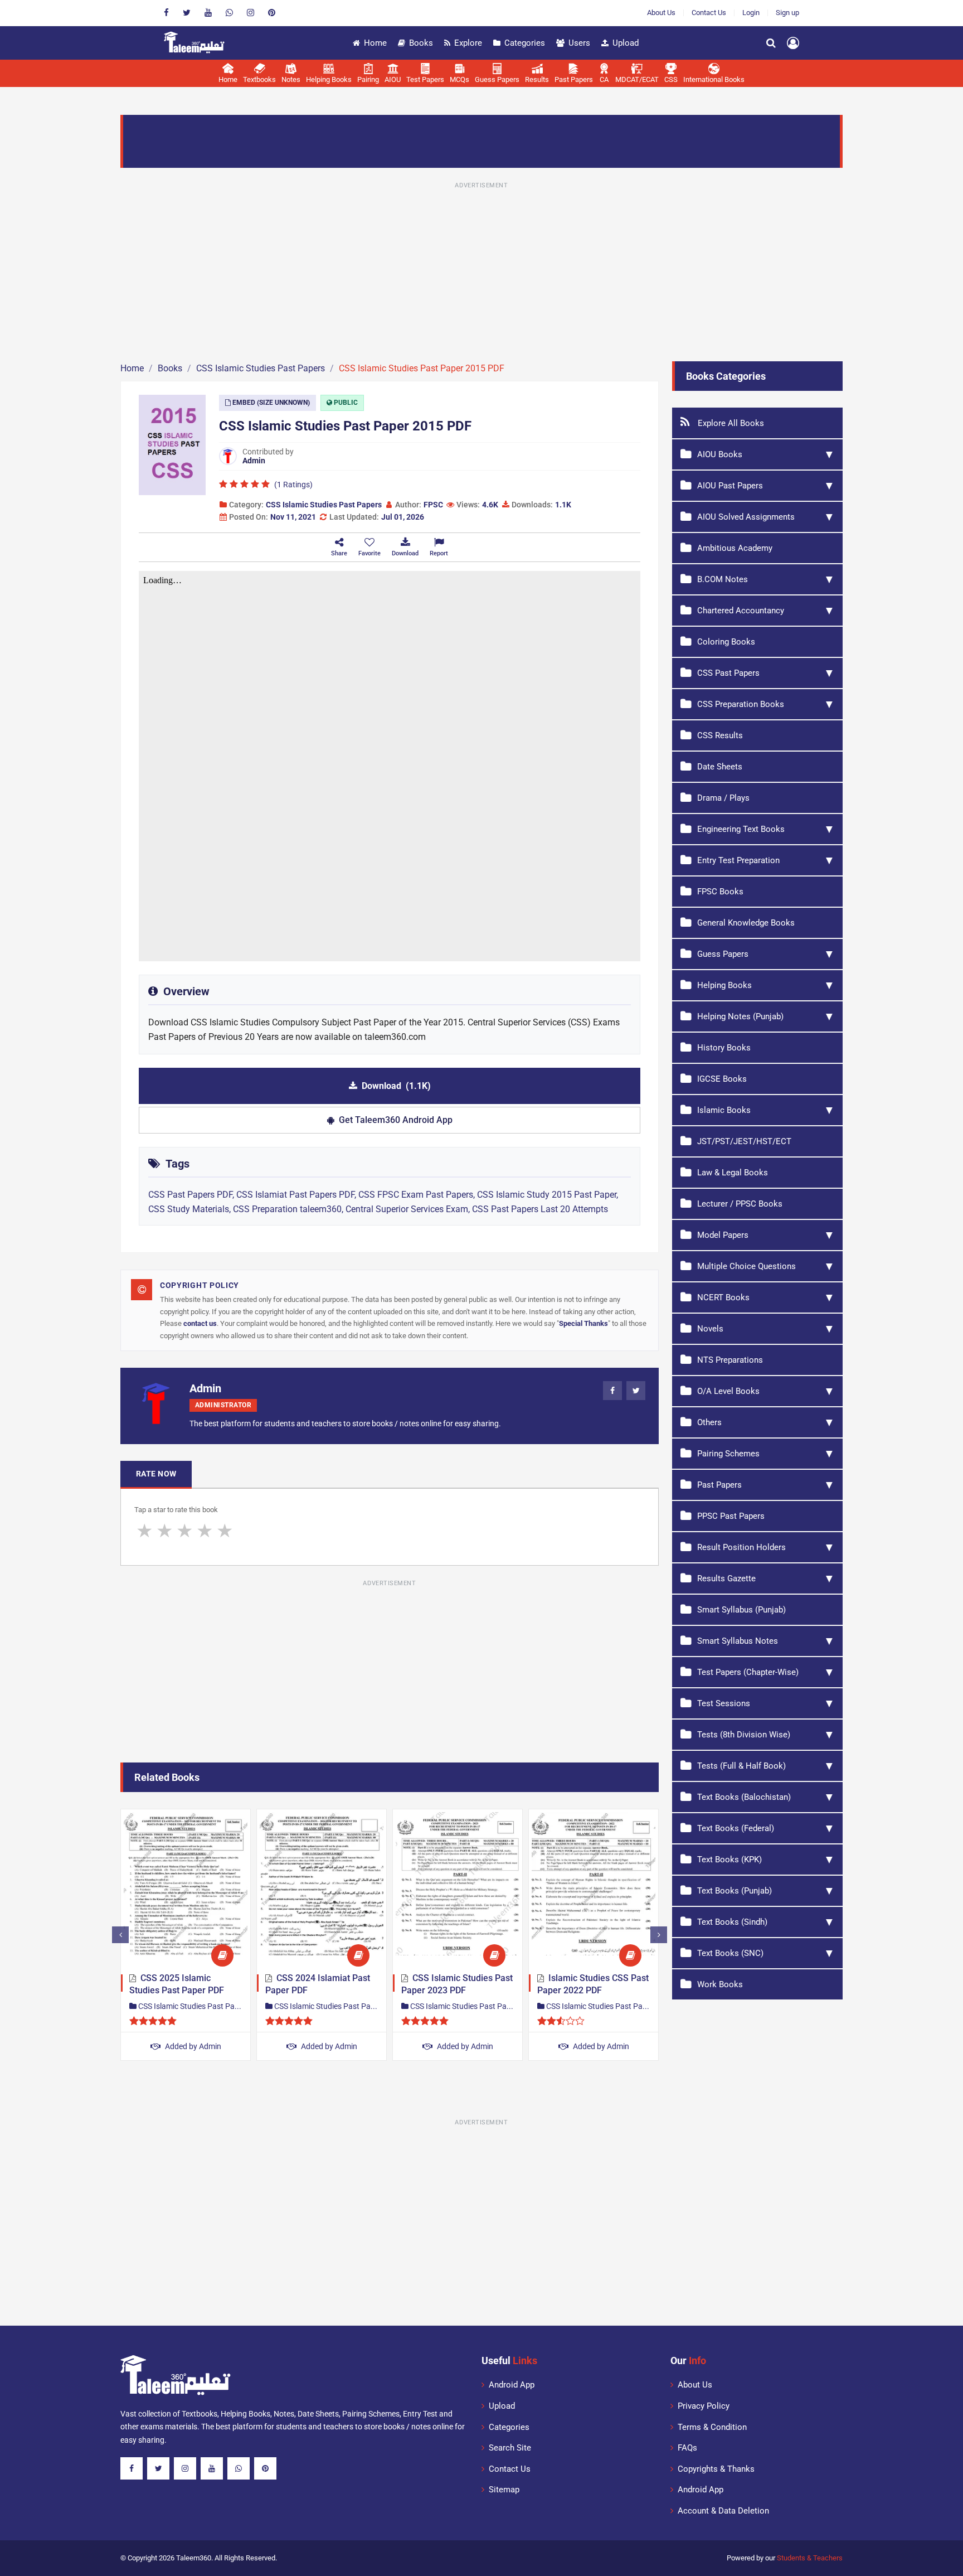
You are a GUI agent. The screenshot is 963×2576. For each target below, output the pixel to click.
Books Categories (726, 376)
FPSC (433, 505)
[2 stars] (164, 1531)
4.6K (490, 505)
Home (375, 43)
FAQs (687, 2448)
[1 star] (144, 1531)
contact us (200, 1323)
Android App (512, 2385)
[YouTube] (208, 13)
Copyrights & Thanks (716, 2469)
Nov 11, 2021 (293, 517)
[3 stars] (184, 1531)
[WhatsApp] (229, 13)
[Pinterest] (272, 13)
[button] (369, 547)
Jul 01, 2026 (403, 517)
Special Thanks (583, 1323)
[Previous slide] (120, 1935)
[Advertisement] (481, 270)
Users (579, 43)
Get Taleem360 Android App (396, 1120)
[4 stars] (205, 1531)
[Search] (771, 43)
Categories (525, 43)
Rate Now (156, 1474)
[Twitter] (187, 13)
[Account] (793, 43)
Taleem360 (194, 2558)
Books (421, 43)
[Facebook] (166, 13)
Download (396, 1086)
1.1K (563, 505)
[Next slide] (659, 1935)
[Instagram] (251, 13)
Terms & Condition (712, 2427)
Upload (626, 43)
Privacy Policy (704, 2406)
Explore (468, 43)
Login (751, 13)
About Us (661, 13)
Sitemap (504, 2490)
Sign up (787, 13)
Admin (254, 461)
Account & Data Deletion (723, 2511)
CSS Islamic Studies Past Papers (324, 505)
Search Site (510, 2448)
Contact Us (709, 13)
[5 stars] (225, 1531)
